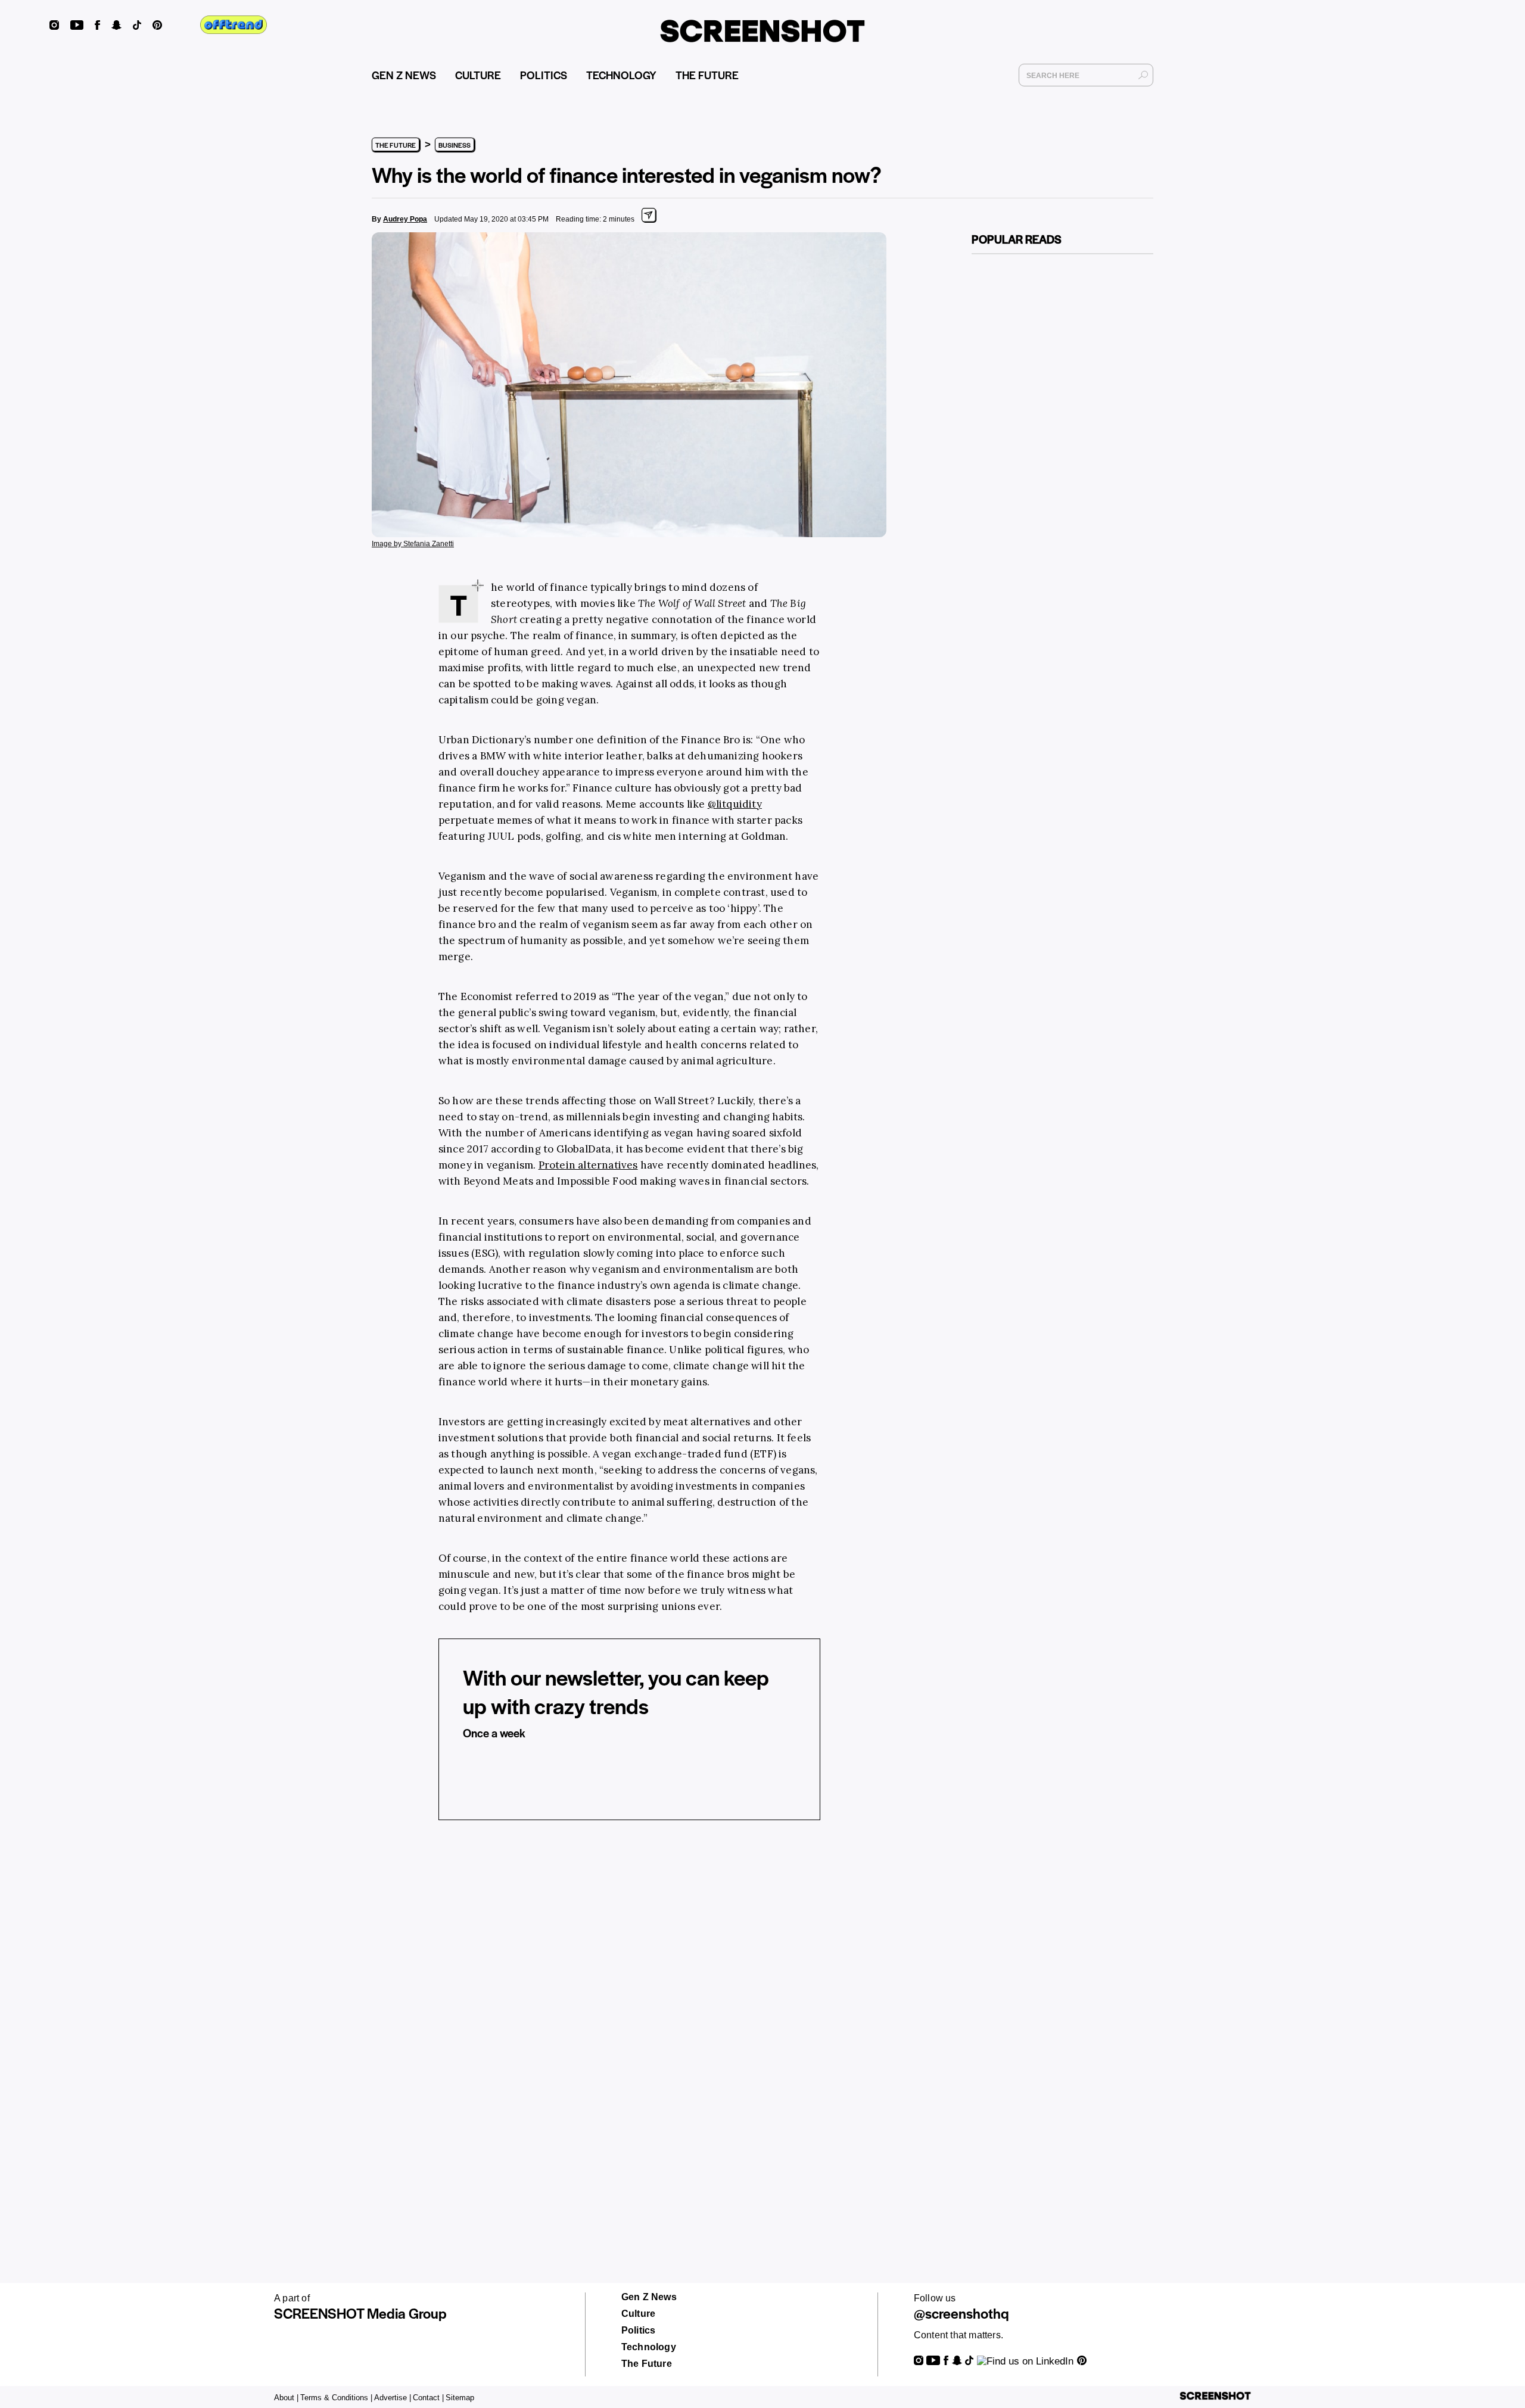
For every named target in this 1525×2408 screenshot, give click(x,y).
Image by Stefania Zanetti (413, 544)
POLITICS (544, 75)
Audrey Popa (405, 219)
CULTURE (478, 75)
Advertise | (393, 2398)
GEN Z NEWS (404, 75)
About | (286, 2398)
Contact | (428, 2398)
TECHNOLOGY (621, 75)
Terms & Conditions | (336, 2398)
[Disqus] (629, 2014)
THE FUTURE (707, 75)
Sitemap (460, 2398)
